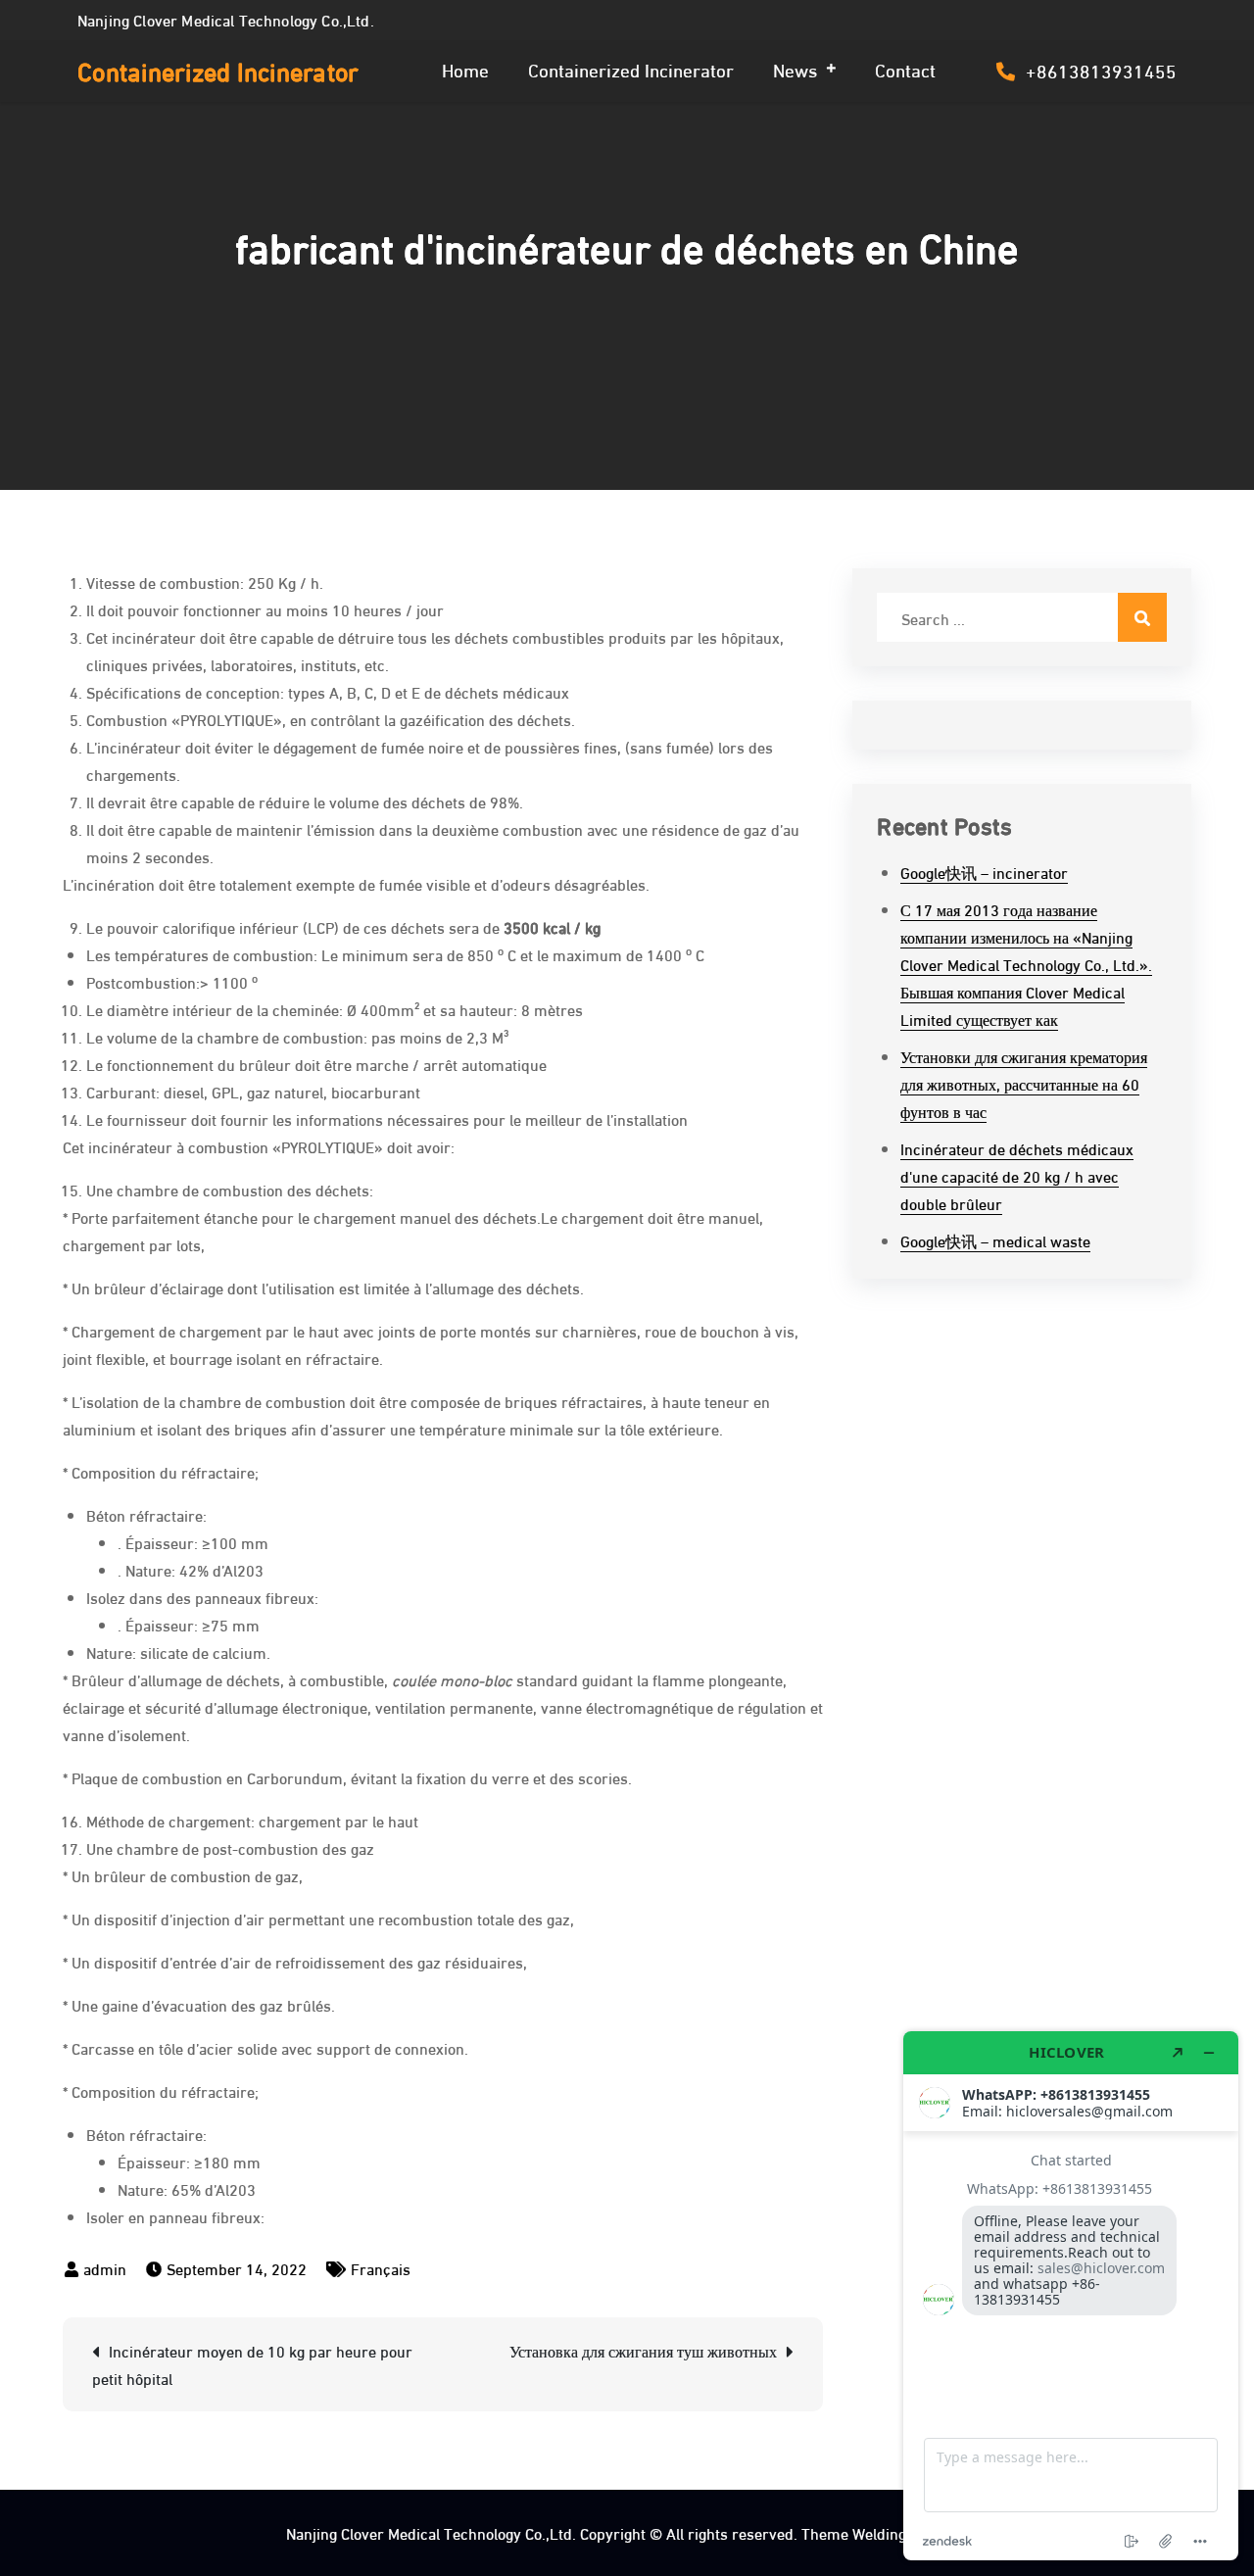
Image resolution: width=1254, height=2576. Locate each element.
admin (105, 2268)
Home (465, 69)
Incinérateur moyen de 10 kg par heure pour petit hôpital (252, 2364)
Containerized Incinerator (218, 70)
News (795, 69)
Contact (905, 69)
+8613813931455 (1101, 70)
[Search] (1142, 617)
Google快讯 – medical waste (995, 1240)
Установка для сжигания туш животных (643, 2350)
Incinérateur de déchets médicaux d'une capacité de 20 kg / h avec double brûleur (1017, 1175)
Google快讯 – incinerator (984, 872)
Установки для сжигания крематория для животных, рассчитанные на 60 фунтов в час (1024, 1083)
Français (381, 2268)
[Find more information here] (1071, 2296)
